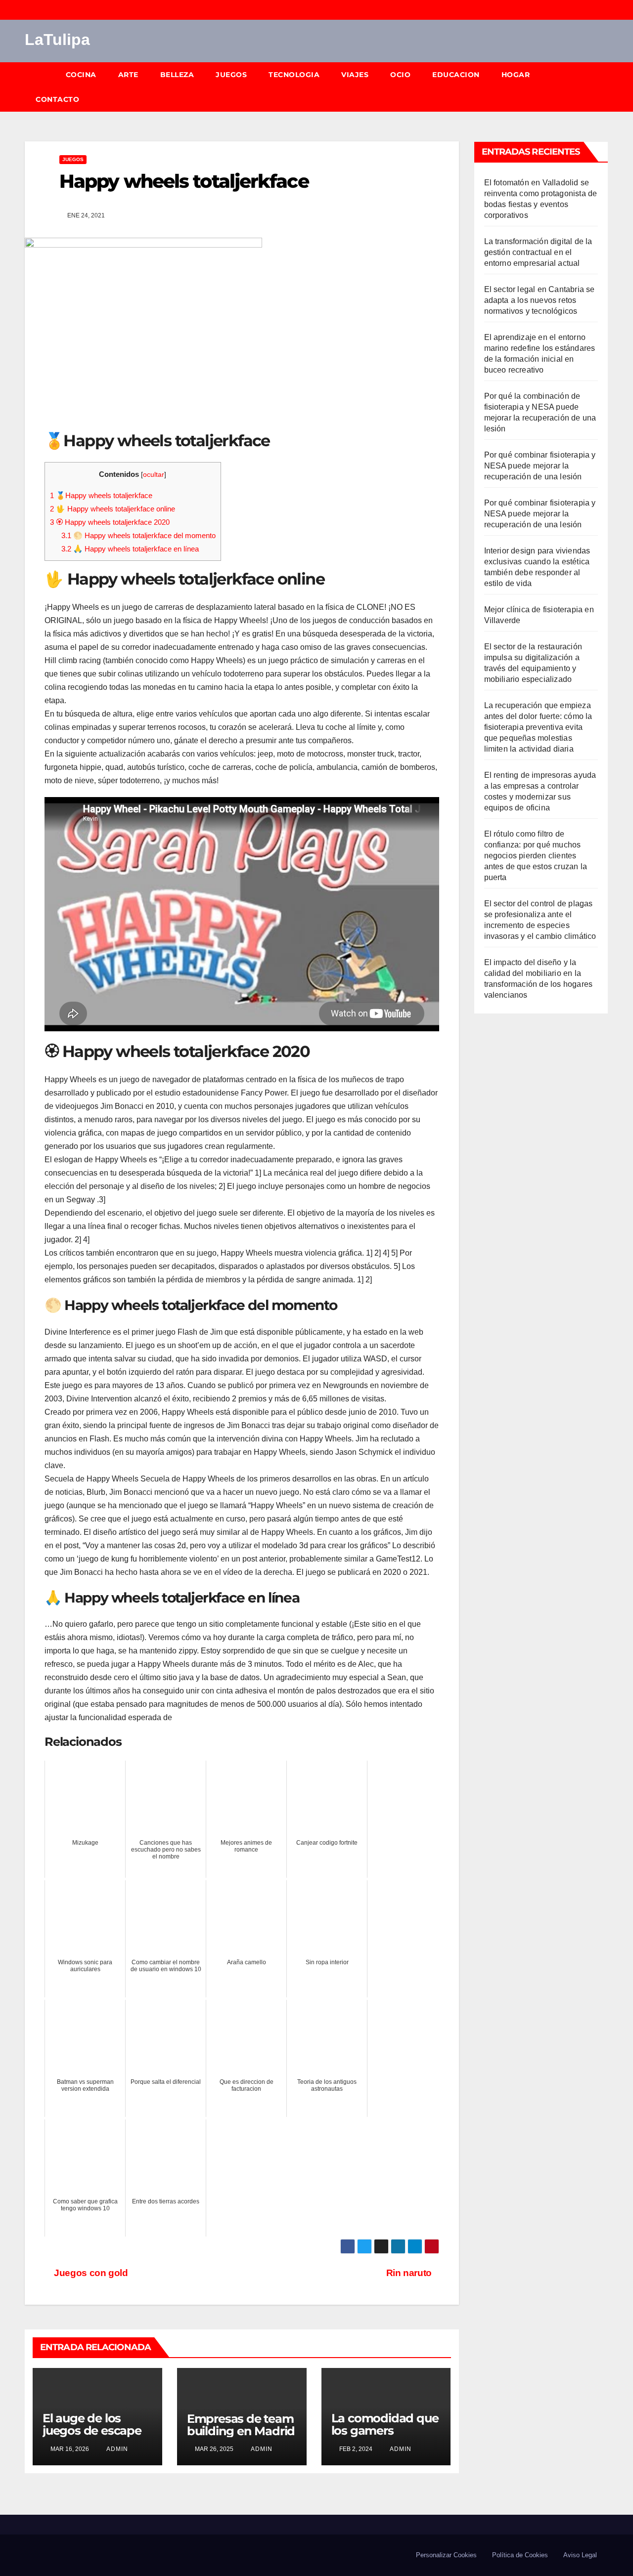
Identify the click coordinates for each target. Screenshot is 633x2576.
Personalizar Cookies (446, 2555)
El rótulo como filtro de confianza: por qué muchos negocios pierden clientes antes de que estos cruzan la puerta (536, 856)
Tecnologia (294, 75)
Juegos (231, 75)
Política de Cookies (520, 2555)
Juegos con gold (90, 2273)
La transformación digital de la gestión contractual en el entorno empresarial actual (538, 252)
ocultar (154, 475)
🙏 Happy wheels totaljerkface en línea (130, 549)
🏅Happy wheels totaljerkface (101, 495)
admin (116, 2449)
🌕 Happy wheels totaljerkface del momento (138, 535)
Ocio (400, 75)
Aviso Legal (580, 2555)
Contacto (57, 99)
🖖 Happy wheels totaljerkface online (113, 509)
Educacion (456, 75)
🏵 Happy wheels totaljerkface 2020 (110, 522)
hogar (516, 75)
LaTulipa (57, 40)
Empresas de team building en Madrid (241, 2425)
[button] (605, 87)
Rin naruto (409, 2273)
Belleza (177, 75)
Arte (128, 75)
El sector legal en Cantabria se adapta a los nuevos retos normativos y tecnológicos (540, 300)
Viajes (355, 75)
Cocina (81, 75)
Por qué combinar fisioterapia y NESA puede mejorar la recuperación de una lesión (540, 466)
